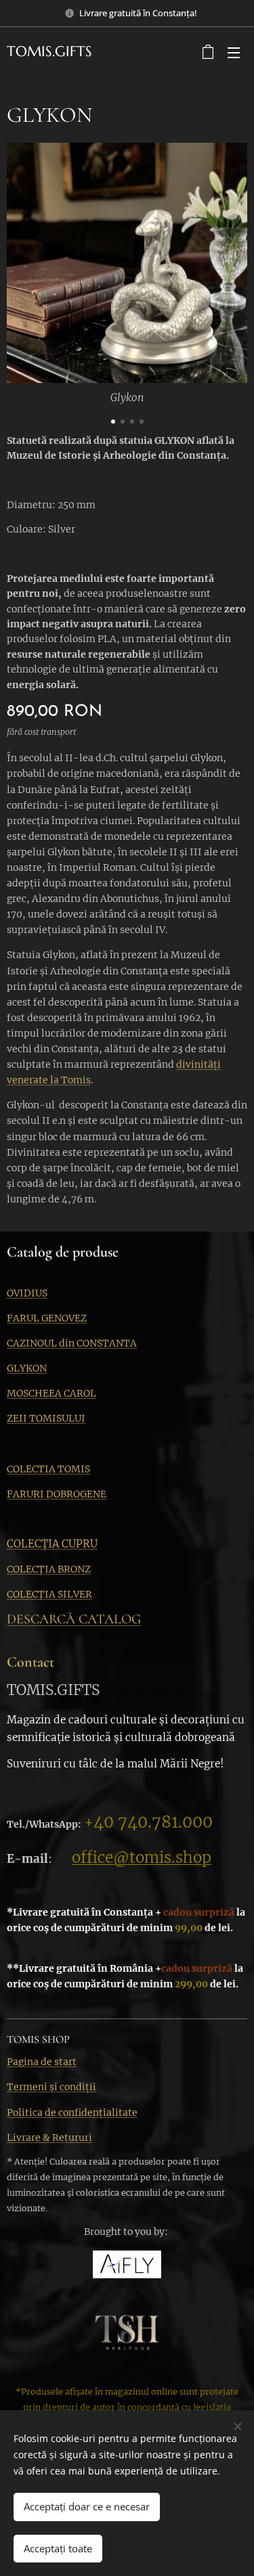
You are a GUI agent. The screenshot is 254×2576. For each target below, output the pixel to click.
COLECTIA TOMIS (48, 1469)
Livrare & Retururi (49, 2138)
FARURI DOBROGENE (57, 1494)
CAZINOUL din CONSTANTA (72, 1343)
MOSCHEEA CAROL (51, 1393)
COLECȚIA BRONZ (49, 1569)
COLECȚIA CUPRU (52, 1544)
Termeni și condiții (51, 2087)
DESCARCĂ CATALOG (74, 1619)
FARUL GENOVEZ (47, 1318)
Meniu (234, 52)
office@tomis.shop (142, 1857)
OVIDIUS (27, 1293)
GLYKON (27, 1368)
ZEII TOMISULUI (46, 1418)
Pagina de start (42, 2062)
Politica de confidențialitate (72, 2112)
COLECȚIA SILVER (49, 1594)
